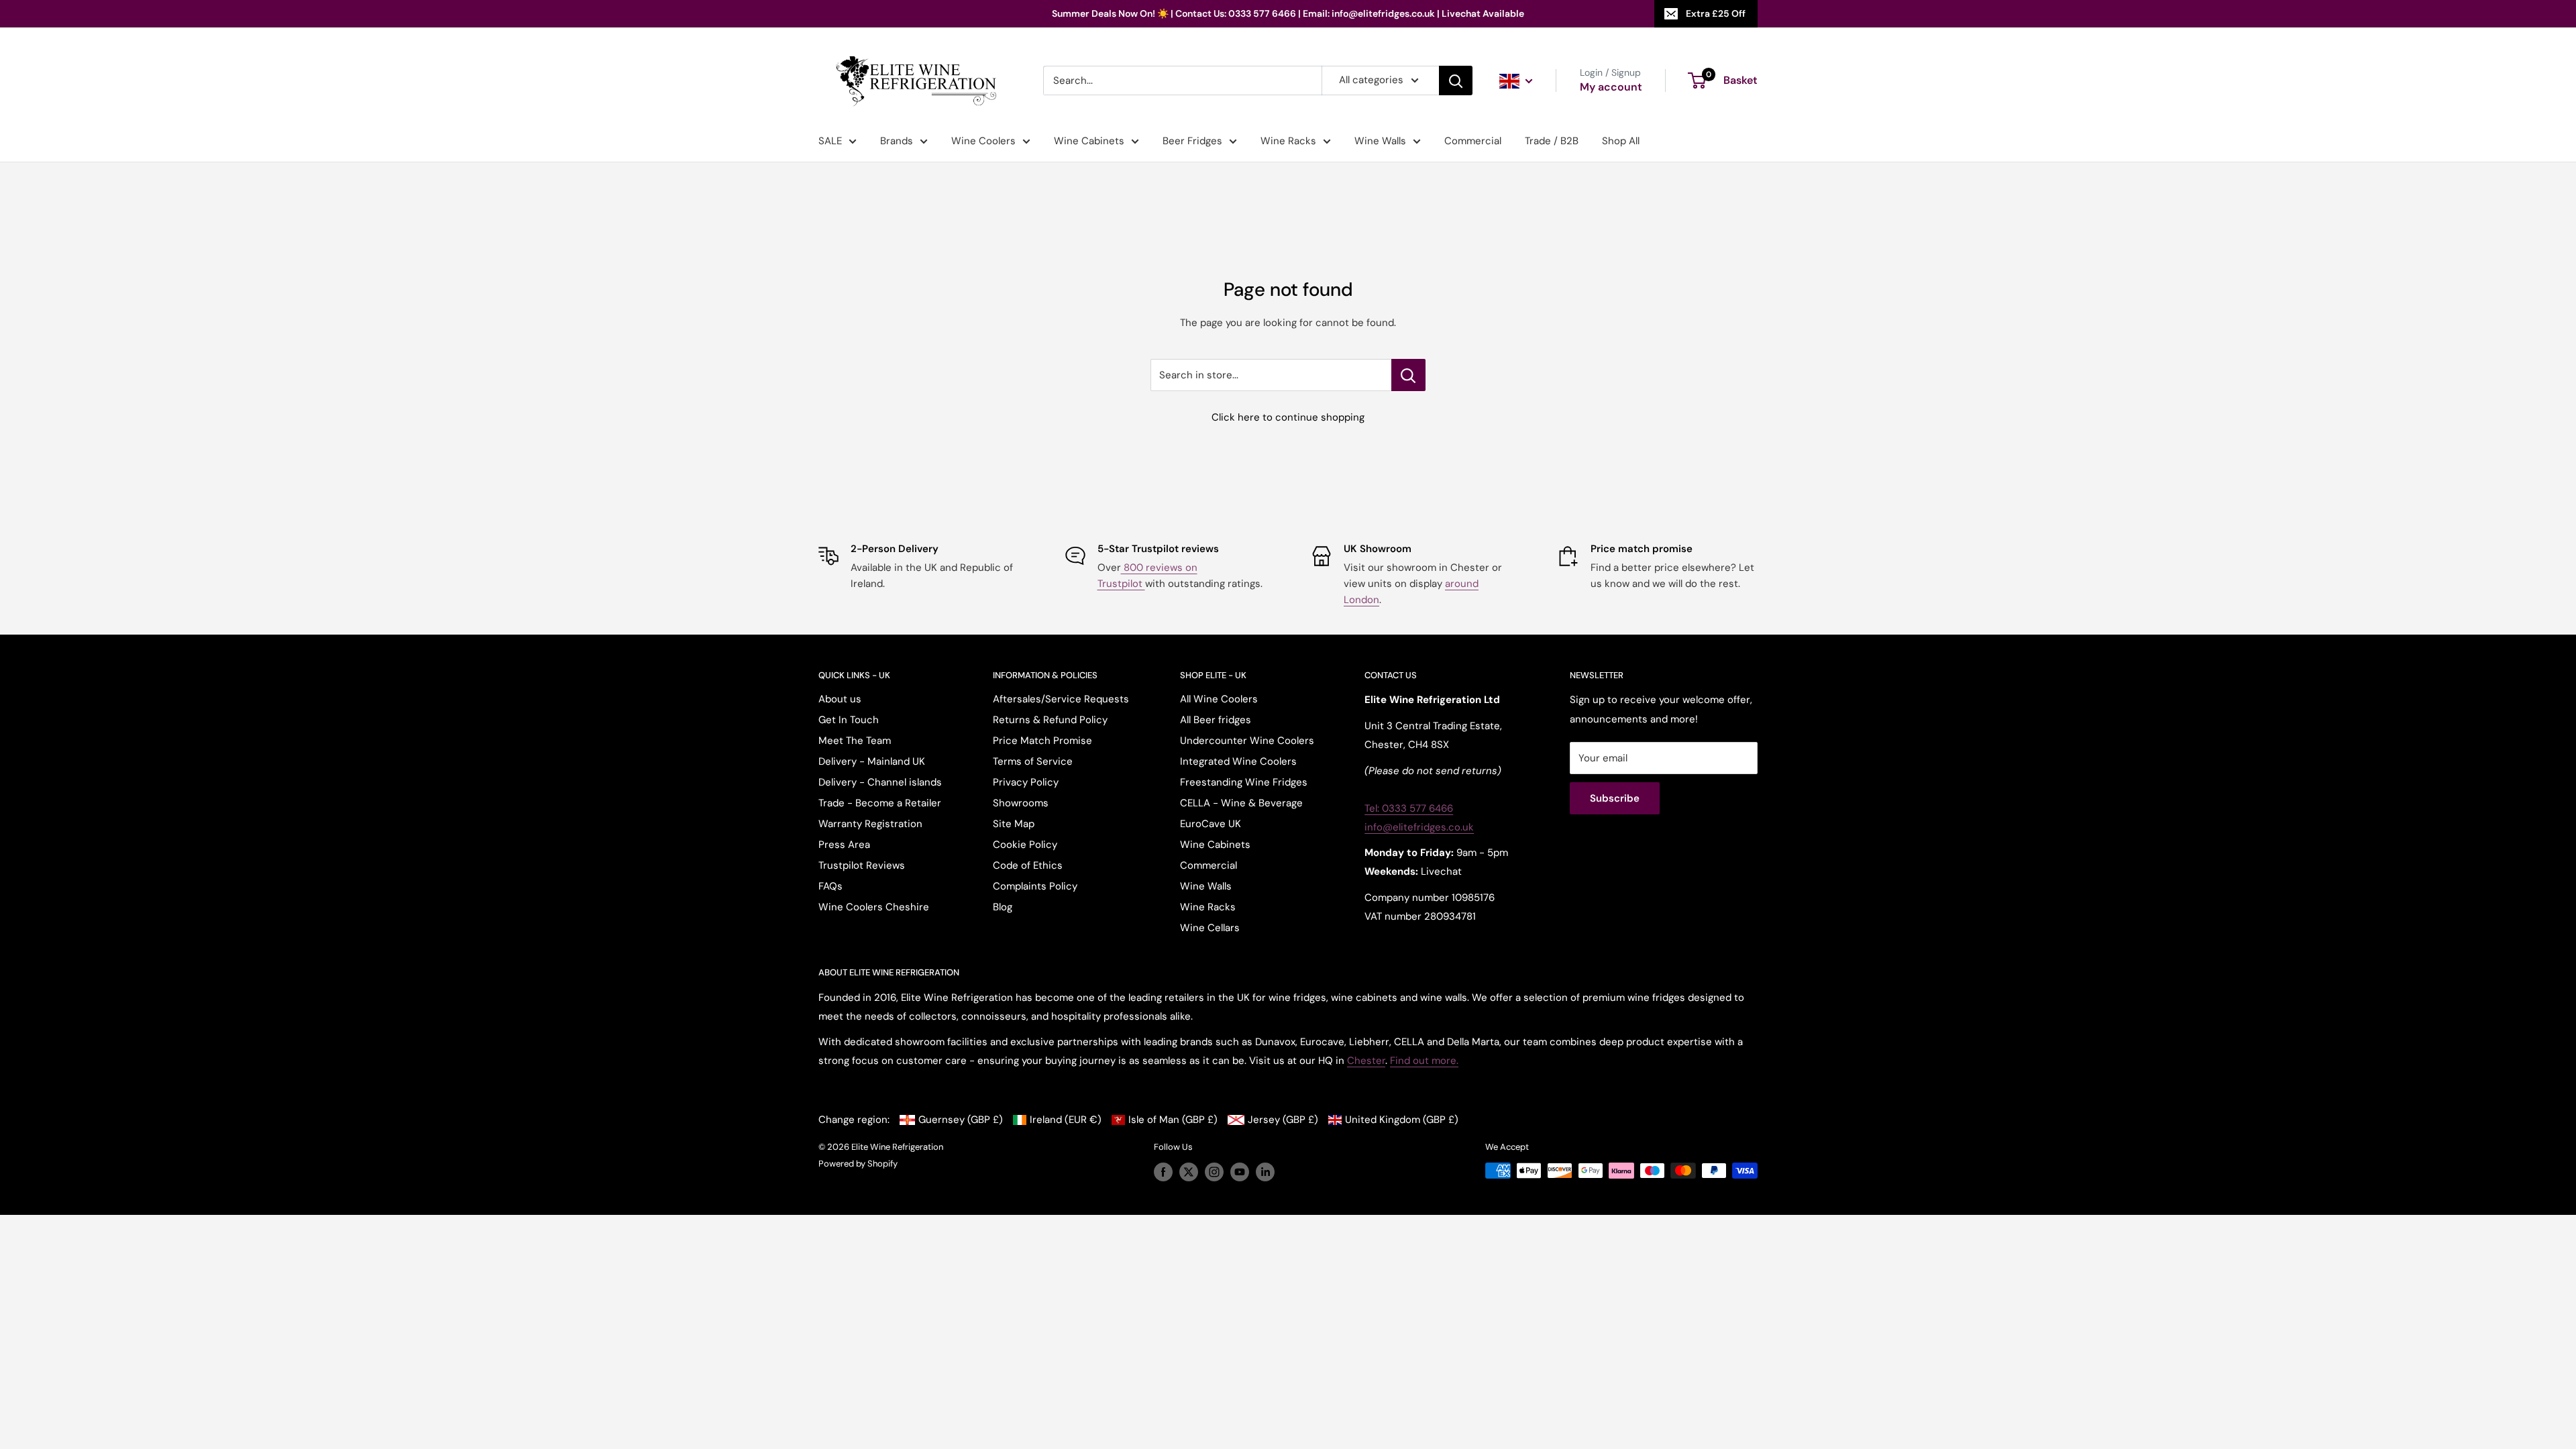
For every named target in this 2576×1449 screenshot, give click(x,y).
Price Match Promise (1042, 741)
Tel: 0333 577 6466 (1409, 808)
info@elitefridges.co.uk (1419, 827)
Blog (1003, 907)
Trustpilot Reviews (862, 865)
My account (1611, 87)
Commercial (1473, 141)
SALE (830, 141)
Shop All (1621, 141)
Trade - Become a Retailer (880, 803)
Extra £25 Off (1716, 13)
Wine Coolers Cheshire (874, 907)
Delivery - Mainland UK (872, 761)
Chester (1366, 1061)
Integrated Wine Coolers (1238, 761)
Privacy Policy (1026, 782)
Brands (897, 141)
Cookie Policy (1025, 845)
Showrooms (1021, 803)
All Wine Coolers (1219, 699)
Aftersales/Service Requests (1061, 699)
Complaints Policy (1035, 886)
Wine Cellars (1210, 928)
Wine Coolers (983, 141)
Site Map (1014, 824)
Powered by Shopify (858, 1164)
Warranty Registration (870, 824)
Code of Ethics (1028, 865)
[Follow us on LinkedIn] (1265, 1172)
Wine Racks (1288, 141)
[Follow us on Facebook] (1163, 1172)
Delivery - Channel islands (880, 782)
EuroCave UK (1211, 824)
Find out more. (1424, 1061)
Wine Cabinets (1089, 141)
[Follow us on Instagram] (1214, 1172)
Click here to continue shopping (1288, 417)
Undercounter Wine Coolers (1247, 741)
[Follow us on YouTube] (1240, 1172)
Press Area (844, 845)
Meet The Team (855, 741)
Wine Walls (1380, 141)
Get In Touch (849, 720)
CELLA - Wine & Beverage (1241, 803)
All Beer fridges (1216, 720)
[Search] (1456, 80)
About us (840, 699)
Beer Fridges (1192, 141)
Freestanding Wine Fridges (1244, 782)
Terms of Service (1033, 761)
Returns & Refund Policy (1050, 720)
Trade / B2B (1552, 141)
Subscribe (1615, 798)
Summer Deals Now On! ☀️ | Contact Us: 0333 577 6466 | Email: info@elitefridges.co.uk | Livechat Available (1288, 13)
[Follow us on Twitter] (1189, 1172)
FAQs (830, 886)
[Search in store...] (1408, 375)
